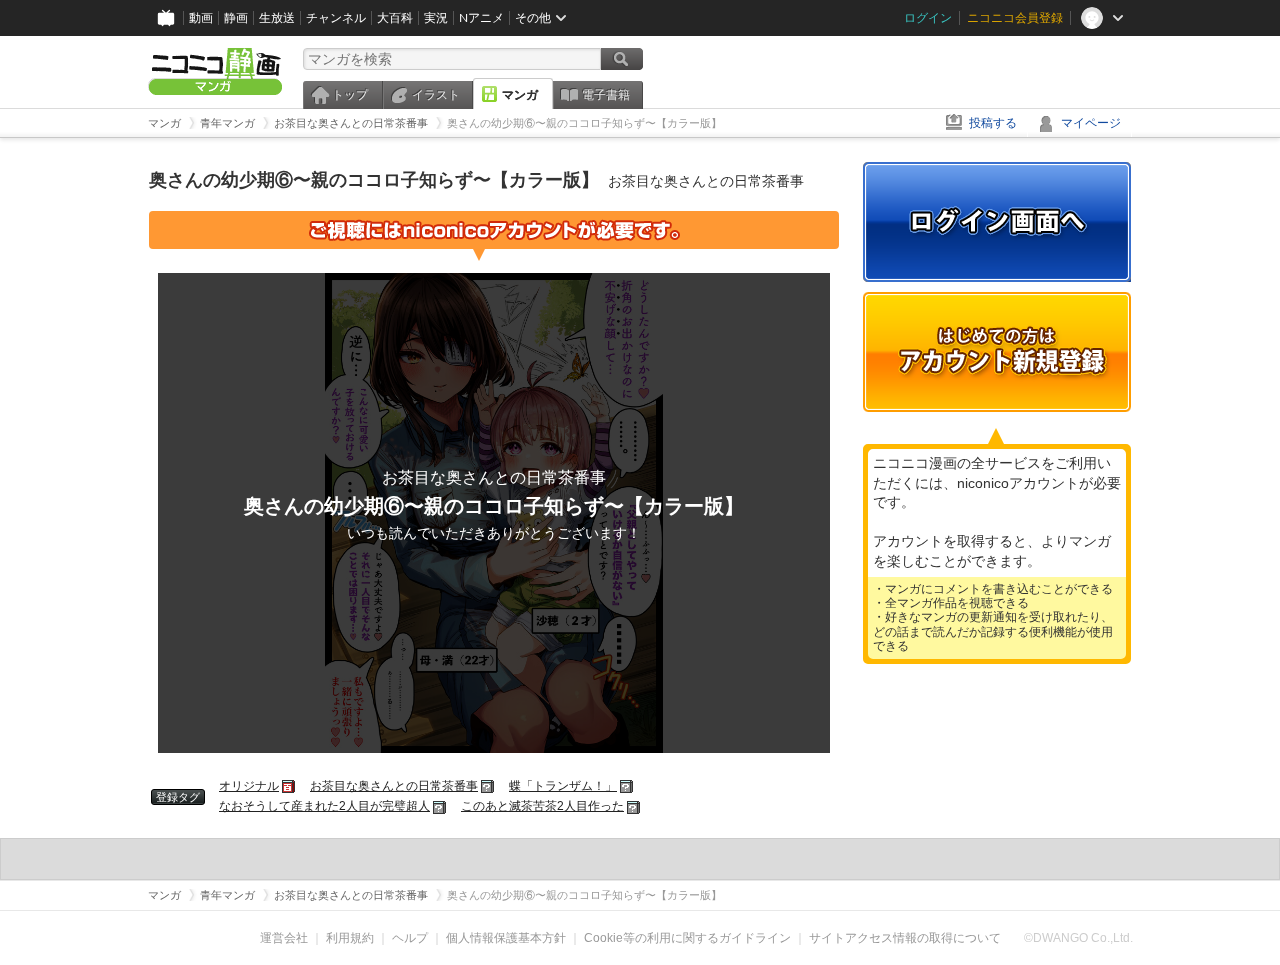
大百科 (395, 18)
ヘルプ (410, 938)
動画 (201, 18)
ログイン (928, 18)
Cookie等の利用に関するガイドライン (687, 938)
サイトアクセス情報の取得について (905, 938)
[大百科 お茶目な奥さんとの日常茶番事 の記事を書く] (488, 786)
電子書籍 (606, 95)
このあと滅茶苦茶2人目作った (542, 806)
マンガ (520, 95)
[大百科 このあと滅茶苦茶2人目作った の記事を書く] (634, 806)
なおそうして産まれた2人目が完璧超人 (324, 806)
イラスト (436, 95)
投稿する (993, 123)
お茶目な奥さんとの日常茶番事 (394, 786)
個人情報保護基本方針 (506, 938)
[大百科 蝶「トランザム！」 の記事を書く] (627, 786)
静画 (236, 18)
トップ (350, 95)
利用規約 (350, 938)
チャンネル (336, 18)
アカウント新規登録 (997, 352)
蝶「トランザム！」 (563, 786)
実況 (436, 18)
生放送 (277, 18)
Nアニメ (481, 18)
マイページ (1091, 123)
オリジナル (249, 786)
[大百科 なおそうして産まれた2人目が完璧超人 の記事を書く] (440, 806)
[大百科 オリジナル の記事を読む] (289, 786)
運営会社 (284, 938)
